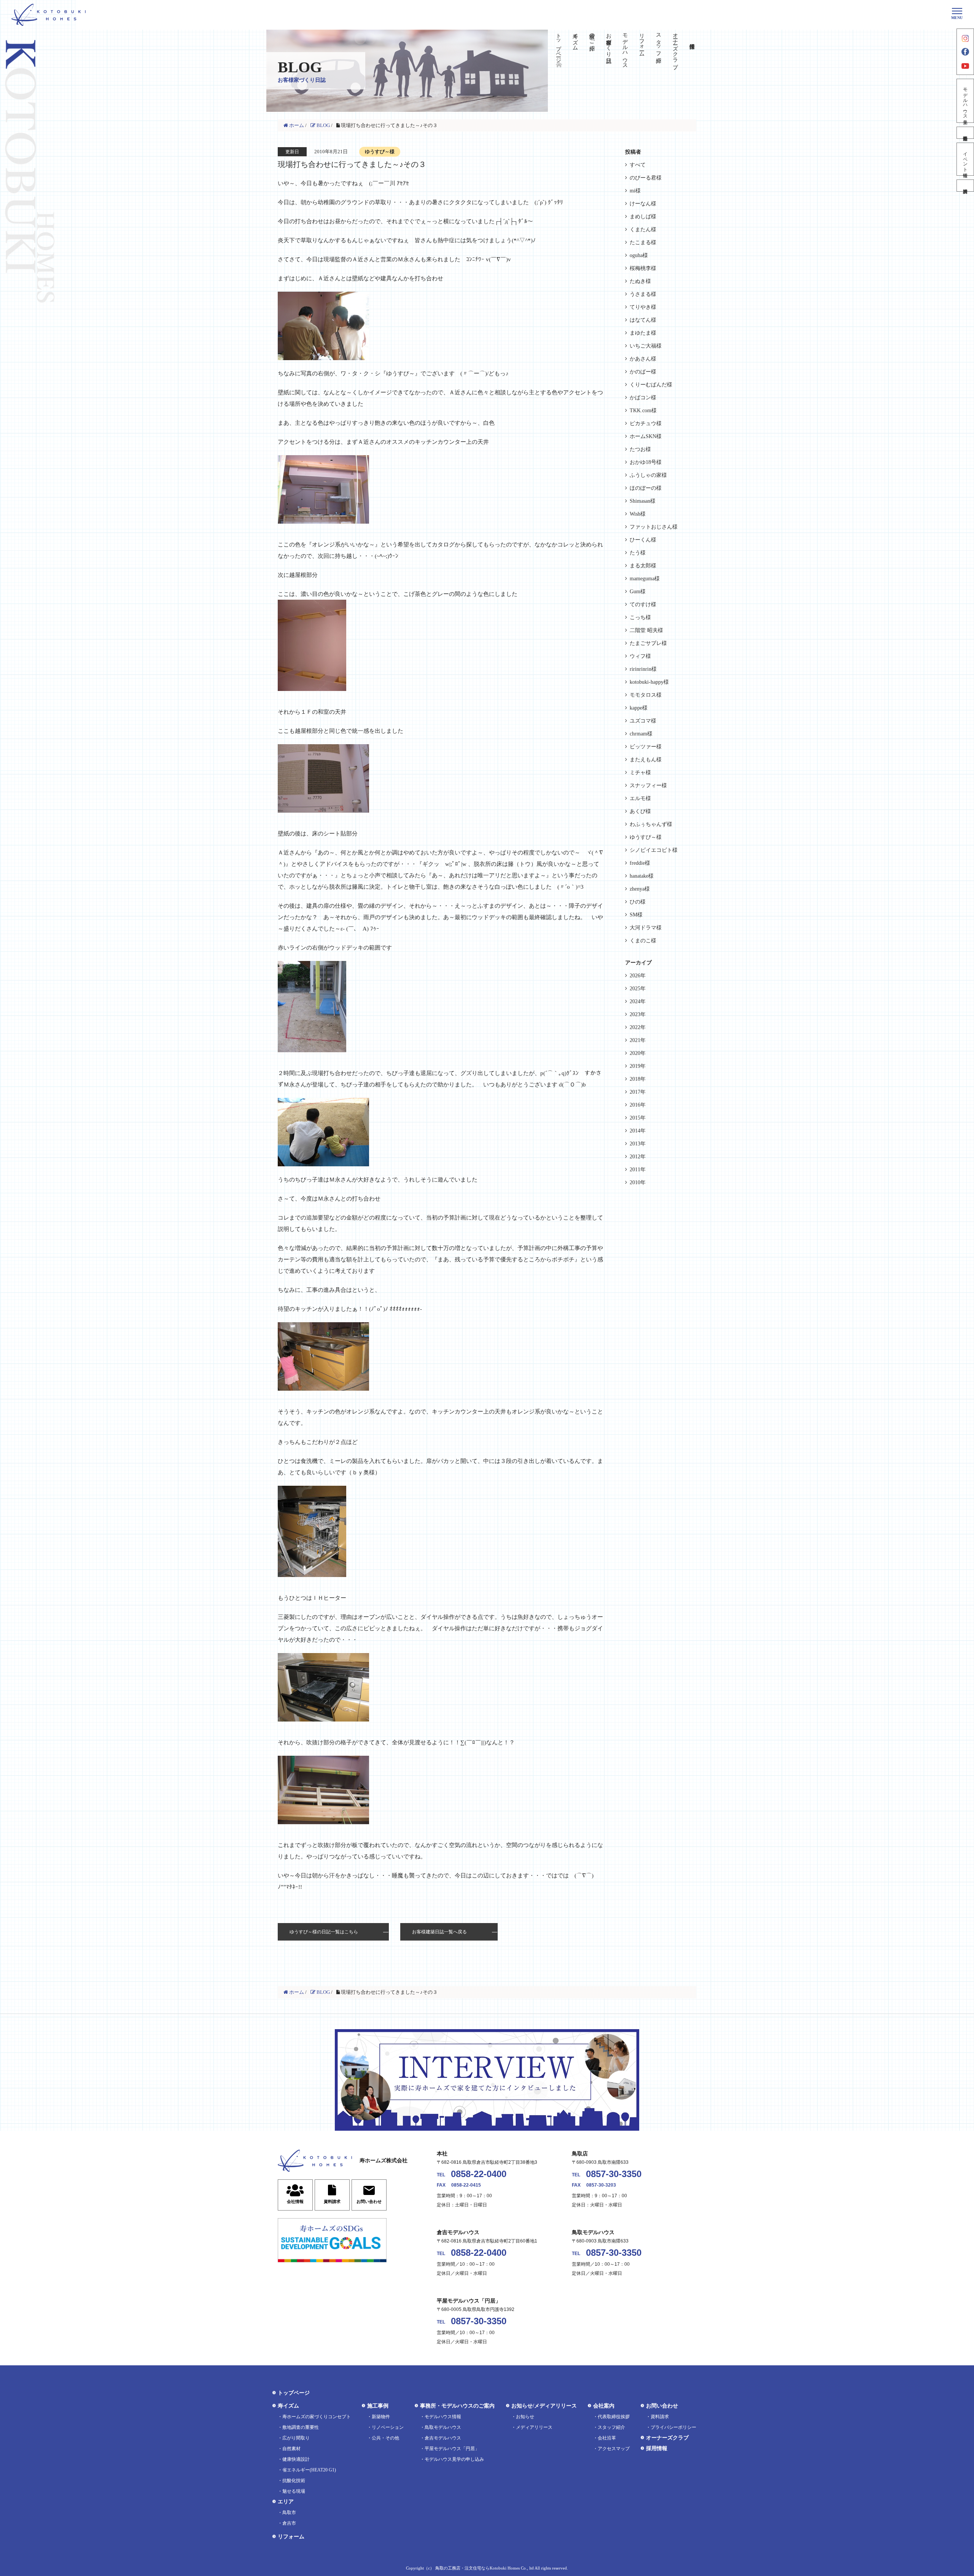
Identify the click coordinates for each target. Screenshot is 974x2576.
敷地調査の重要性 (301, 2427)
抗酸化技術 (294, 2481)
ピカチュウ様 (646, 423)
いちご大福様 (646, 346)
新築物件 (381, 2417)
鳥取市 (289, 2512)
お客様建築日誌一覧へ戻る (439, 1932)
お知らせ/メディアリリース (544, 2406)
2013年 (638, 1144)
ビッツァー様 (646, 747)
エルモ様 (640, 798)
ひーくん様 (643, 540)
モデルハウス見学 (965, 101)
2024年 (638, 1001)
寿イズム (575, 39)
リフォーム (642, 42)
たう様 (638, 553)
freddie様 (640, 863)
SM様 (636, 915)
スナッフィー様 (648, 785)
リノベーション (388, 2427)
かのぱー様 (643, 372)
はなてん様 (643, 320)
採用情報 (657, 2448)
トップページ (559, 45)
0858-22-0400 (479, 2174)
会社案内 (604, 2406)
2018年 (638, 1079)
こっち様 (640, 617)
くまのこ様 (643, 941)
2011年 (638, 1170)
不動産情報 (965, 133)
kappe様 (639, 708)
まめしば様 (643, 217)
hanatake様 (642, 876)
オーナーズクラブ (675, 48)
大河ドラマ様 (646, 928)
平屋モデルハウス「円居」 (452, 2449)
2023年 (638, 1014)
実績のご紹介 (592, 36)
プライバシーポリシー (673, 2427)
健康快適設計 (296, 2459)
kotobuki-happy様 (649, 682)
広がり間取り (296, 2438)
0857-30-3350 (614, 2174)
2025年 (638, 989)
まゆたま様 (643, 333)
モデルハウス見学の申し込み (454, 2459)
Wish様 (638, 514)
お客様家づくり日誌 (609, 42)
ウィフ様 (640, 656)
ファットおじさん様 (654, 527)
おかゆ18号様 (646, 462)
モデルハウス (625, 48)
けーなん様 (643, 204)
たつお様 (640, 449)
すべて (638, 165)
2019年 (638, 1066)
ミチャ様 (640, 773)
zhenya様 (640, 889)
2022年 (638, 1027)
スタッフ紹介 (658, 42)
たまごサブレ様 (648, 643)
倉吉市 (289, 2523)
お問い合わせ (662, 2406)
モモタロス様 (646, 695)
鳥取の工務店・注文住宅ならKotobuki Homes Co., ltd (485, 2568)
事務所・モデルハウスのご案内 (457, 2406)
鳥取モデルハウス (443, 2427)
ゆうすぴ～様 (646, 837)
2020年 (638, 1053)
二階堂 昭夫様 (646, 630)
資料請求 (965, 186)
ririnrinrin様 (643, 669)
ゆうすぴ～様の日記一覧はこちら (324, 1932)
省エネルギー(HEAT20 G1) (309, 2470)
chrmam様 (641, 734)
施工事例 (378, 2406)
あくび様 (640, 811)
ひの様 (638, 902)
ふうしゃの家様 (648, 475)
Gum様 (638, 592)
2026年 (638, 976)
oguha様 (639, 255)
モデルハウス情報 (443, 2417)
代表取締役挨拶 (614, 2417)
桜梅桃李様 (643, 268)
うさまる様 (643, 294)
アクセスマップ (614, 2449)
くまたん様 (643, 229)
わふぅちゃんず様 (651, 824)
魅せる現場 (294, 2491)
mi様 (635, 191)
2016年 (638, 1105)
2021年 (638, 1040)
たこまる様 (643, 242)
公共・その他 (385, 2438)
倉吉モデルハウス (443, 2438)
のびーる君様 (646, 178)
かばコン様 (643, 398)
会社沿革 (607, 2438)
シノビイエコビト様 (654, 850)
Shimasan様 (643, 501)
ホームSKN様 (646, 436)
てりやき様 (643, 307)
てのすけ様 (643, 604)
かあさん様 (643, 359)
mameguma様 (645, 579)
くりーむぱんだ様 (651, 385)
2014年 (638, 1131)
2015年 (638, 1118)
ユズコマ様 (643, 721)
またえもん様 (646, 760)
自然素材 (291, 2449)
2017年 (638, 1092)
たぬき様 (640, 281)
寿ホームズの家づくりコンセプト (317, 2417)
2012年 (638, 1157)
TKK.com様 (643, 411)
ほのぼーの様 (646, 488)
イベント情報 (965, 159)
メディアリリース (534, 2427)
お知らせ (525, 2417)
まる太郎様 (643, 566)
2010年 (638, 1182)
